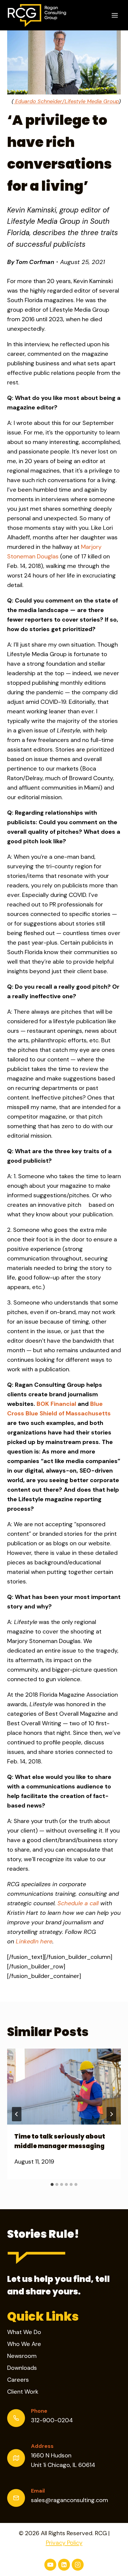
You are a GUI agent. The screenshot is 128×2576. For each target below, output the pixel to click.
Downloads (22, 2368)
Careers (18, 2380)
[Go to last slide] (17, 2114)
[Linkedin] (64, 2565)
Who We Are (24, 2344)
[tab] (52, 2184)
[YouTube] (50, 2565)
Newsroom (22, 2356)
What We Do (24, 2332)
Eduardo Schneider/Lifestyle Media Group (66, 101)
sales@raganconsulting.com (70, 2500)
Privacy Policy (64, 2543)
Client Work (23, 2392)
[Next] (111, 2114)
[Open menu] (115, 15)
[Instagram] (78, 2565)
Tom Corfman (35, 262)
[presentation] (64, 2087)
